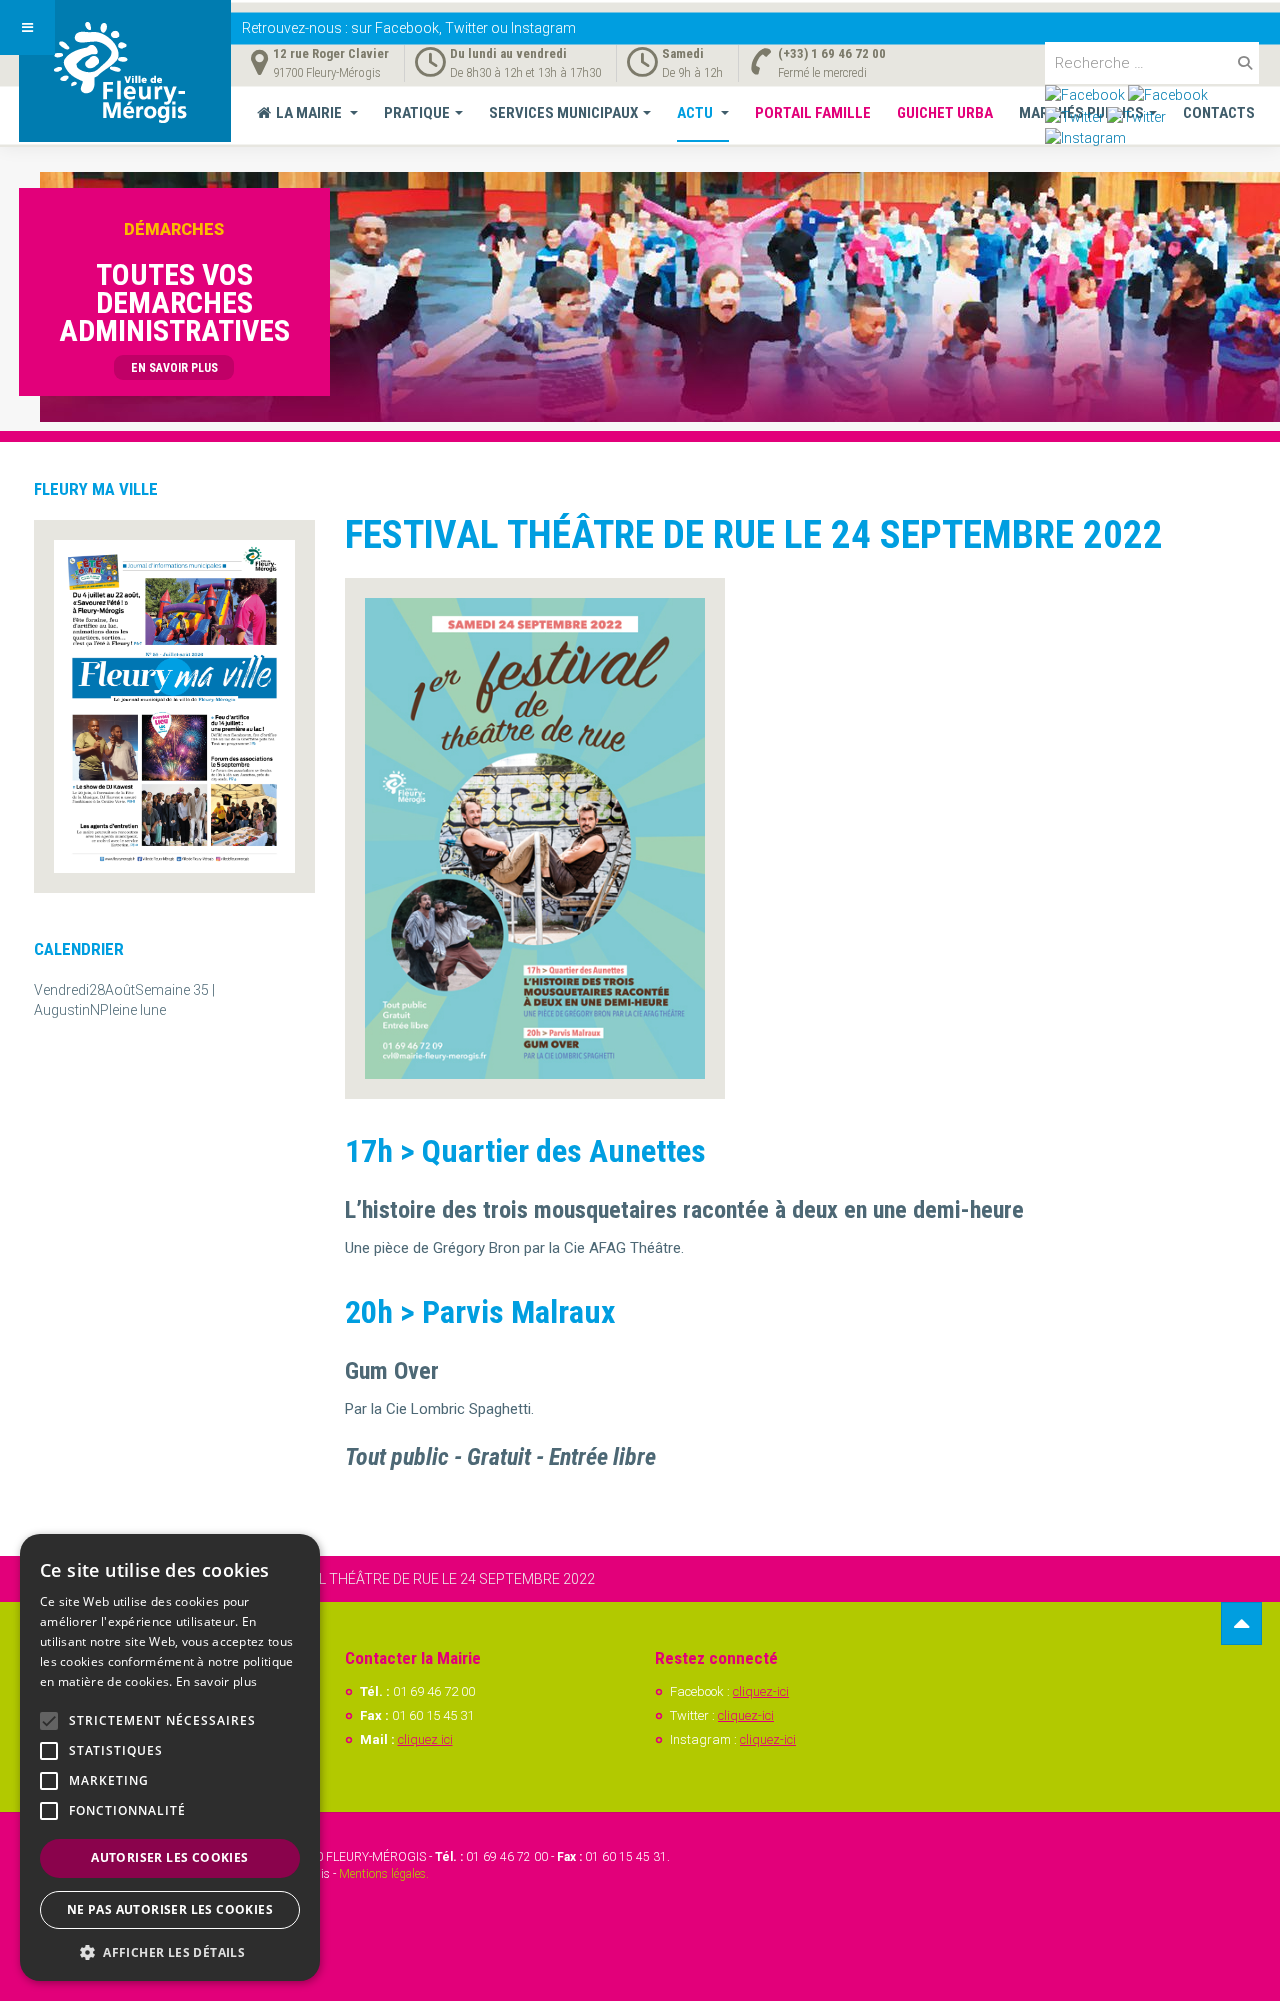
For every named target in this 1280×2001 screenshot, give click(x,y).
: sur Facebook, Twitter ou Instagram (409, 28)
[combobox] (1152, 63)
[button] (170, 1951)
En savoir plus (216, 1681)
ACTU (696, 113)
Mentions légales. (384, 1874)
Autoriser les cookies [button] (169, 1857)
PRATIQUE (417, 113)
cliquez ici (425, 1739)
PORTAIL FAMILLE (813, 113)
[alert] (170, 1757)
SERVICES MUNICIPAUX (563, 113)
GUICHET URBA (945, 113)
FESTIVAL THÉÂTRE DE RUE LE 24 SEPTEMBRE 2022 (754, 535)
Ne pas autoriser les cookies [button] (170, 1909)
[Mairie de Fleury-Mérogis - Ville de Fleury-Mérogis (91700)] (125, 71)
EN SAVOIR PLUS (174, 368)
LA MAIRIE (310, 113)
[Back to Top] (1241, 1623)
